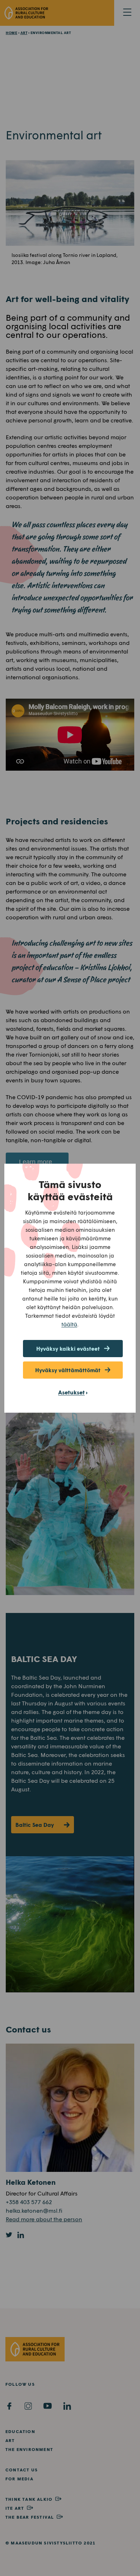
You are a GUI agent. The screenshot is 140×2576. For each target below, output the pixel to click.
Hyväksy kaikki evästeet (68, 1349)
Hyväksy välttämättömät (68, 1370)
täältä (69, 1324)
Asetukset (71, 1392)
